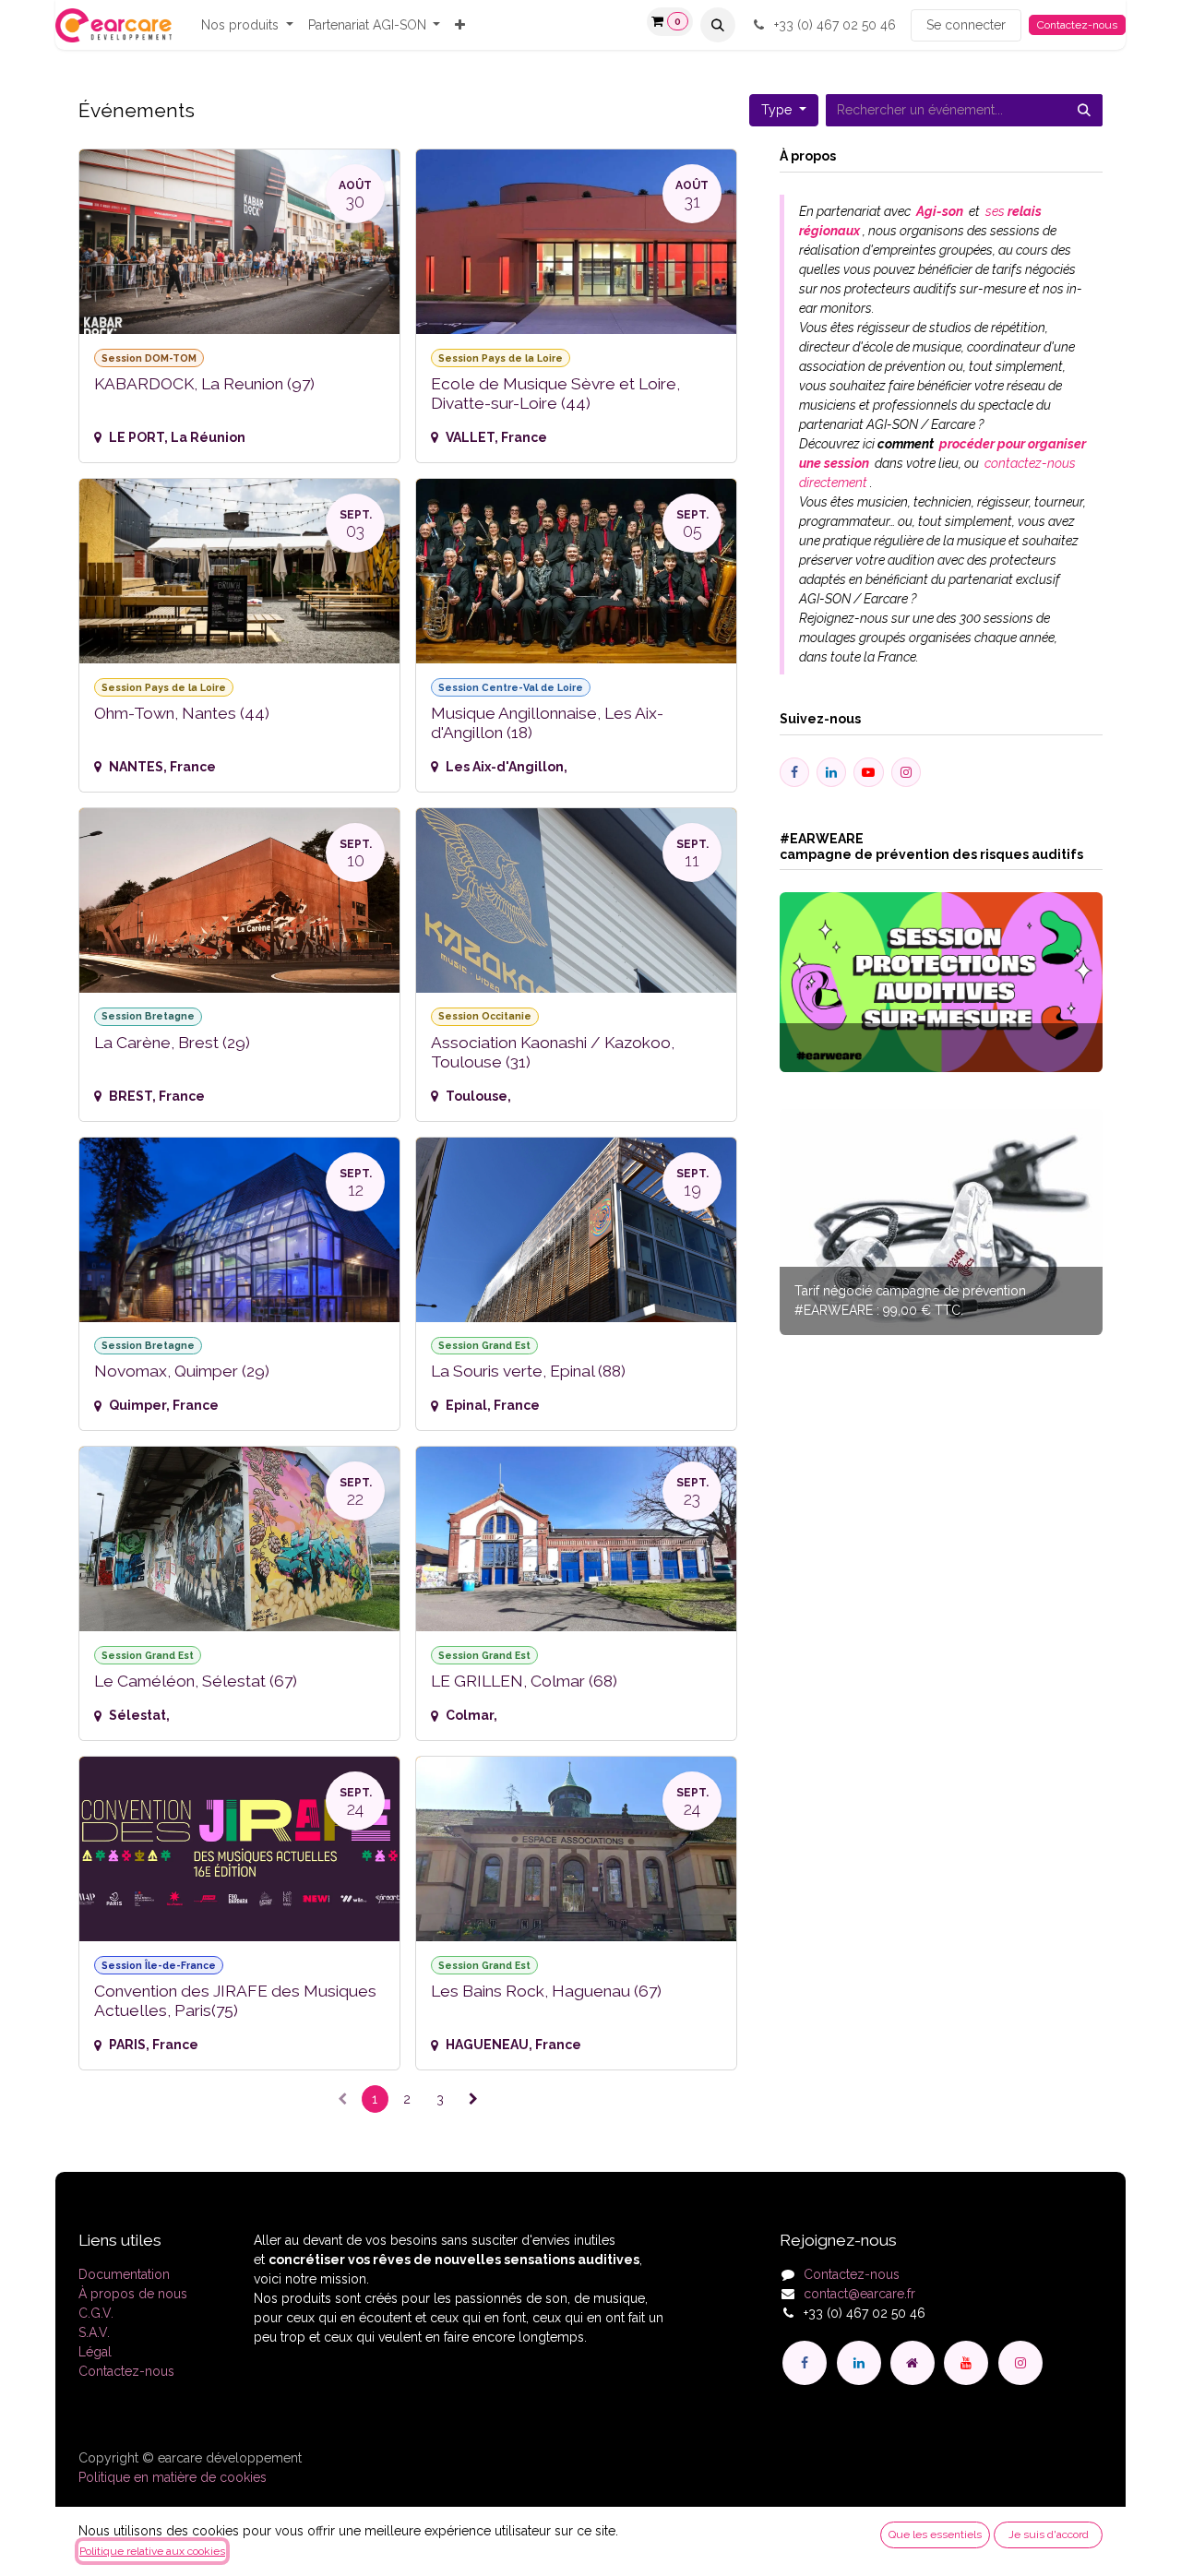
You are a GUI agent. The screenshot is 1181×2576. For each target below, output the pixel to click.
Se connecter (966, 25)
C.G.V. (96, 2313)
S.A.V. (94, 2332)
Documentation (124, 2274)
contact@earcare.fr (859, 2294)
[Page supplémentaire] (913, 2363)
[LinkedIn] (859, 2363)
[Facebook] (805, 2363)
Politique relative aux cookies (152, 2551)
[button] (718, 25)
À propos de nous (133, 2294)
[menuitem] (247, 25)
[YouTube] (966, 2363)
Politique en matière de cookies (173, 2477)
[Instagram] (1020, 2363)
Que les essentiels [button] (935, 2534)
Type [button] (778, 110)
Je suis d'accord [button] (1049, 2534)
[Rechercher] (1084, 110)
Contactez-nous (1077, 25)
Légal (95, 2352)
